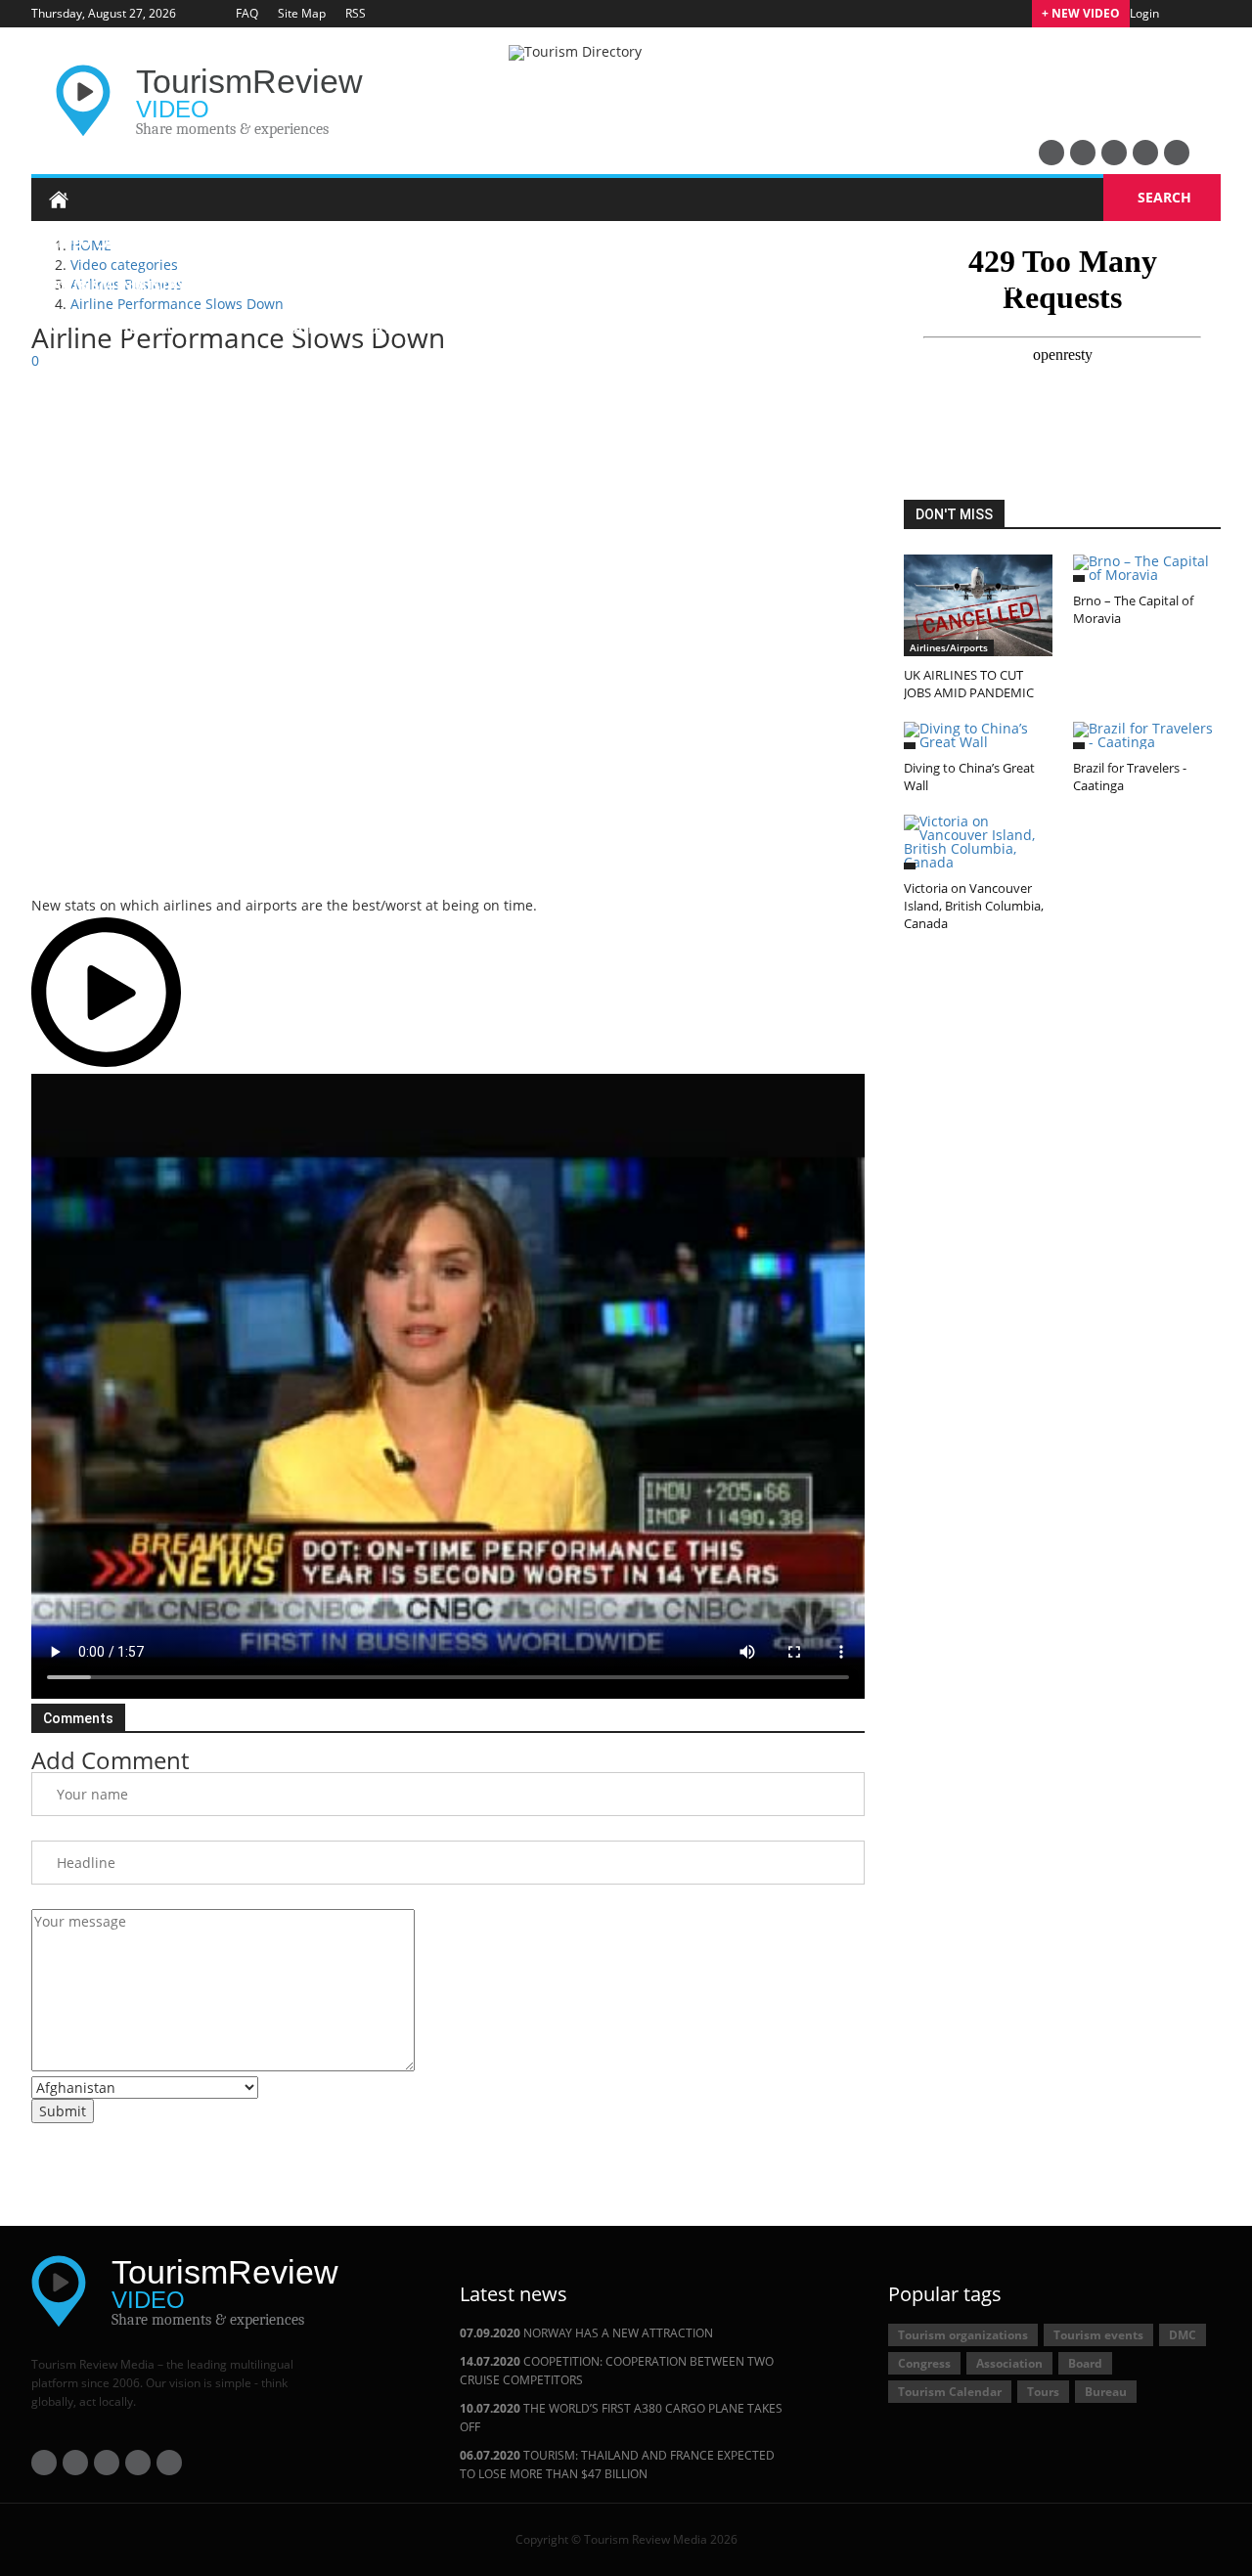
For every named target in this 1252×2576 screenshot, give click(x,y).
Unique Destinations (499, 285)
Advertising (235, 419)
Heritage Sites (331, 285)
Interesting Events (843, 328)
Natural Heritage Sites (137, 328)
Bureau (1106, 2392)
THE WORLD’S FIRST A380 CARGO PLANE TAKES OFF (621, 2418)
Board (1085, 2363)
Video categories (114, 242)
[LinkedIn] (1145, 153)
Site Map (302, 13)
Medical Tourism (507, 328)
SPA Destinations (671, 328)
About (339, 419)
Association (1009, 2363)
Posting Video (102, 419)
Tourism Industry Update (146, 285)
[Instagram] (1177, 153)
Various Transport (669, 371)
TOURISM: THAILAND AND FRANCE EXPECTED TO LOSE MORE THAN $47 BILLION (617, 2465)
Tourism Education (320, 371)
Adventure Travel (682, 285)
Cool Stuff (819, 371)
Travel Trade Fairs (1020, 328)
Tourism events (1098, 2335)
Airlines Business (495, 371)
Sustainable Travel (334, 328)
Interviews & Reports (130, 371)
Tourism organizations (963, 2335)
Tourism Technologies (1054, 285)
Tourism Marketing (859, 285)
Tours (1043, 2392)
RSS (356, 13)
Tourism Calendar (950, 2392)
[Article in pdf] (282, 866)
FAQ (247, 13)
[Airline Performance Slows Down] (448, 1386)
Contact (429, 419)
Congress (924, 2363)
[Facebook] (1083, 153)
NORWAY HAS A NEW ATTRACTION (586, 2333)
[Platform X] (1114, 153)
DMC (1183, 2335)
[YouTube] (1051, 153)
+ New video (1081, 13)
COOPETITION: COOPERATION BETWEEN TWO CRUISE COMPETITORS (617, 2371)
